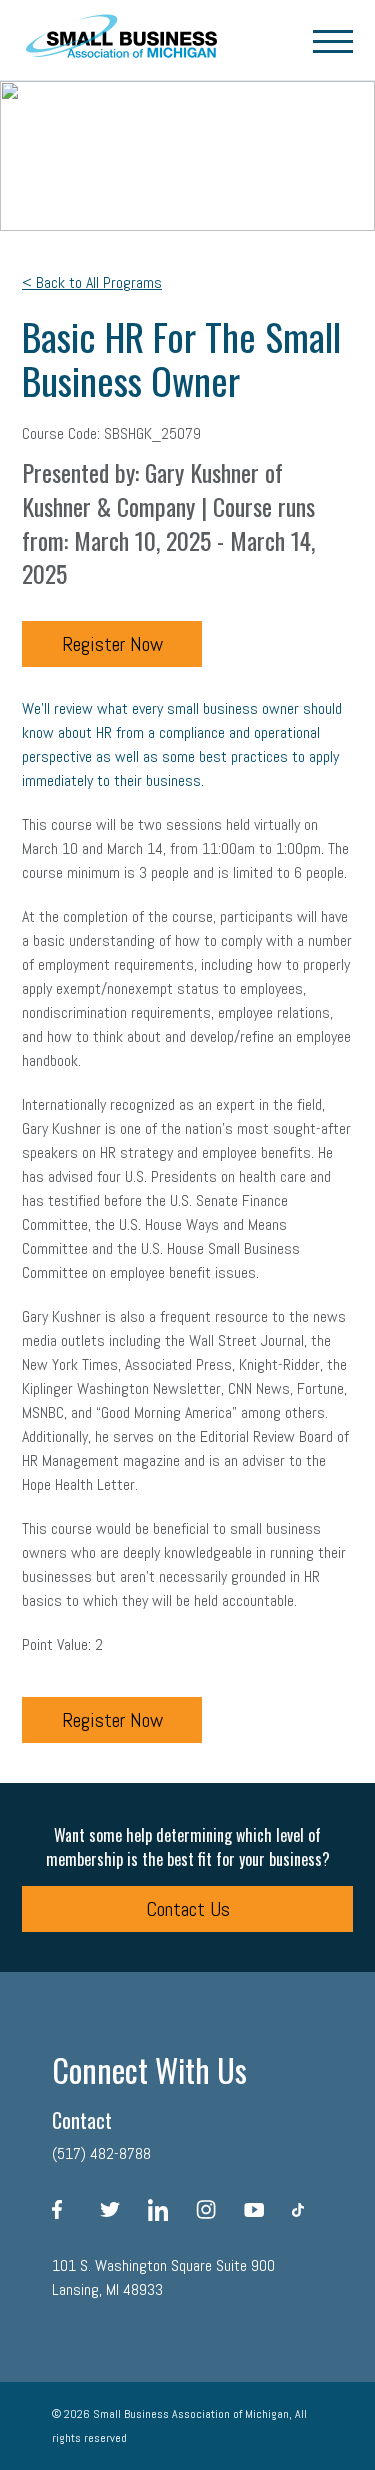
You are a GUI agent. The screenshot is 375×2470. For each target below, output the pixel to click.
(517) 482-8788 (101, 2153)
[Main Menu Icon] (333, 40)
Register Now (112, 644)
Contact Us (188, 1909)
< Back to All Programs (92, 282)
